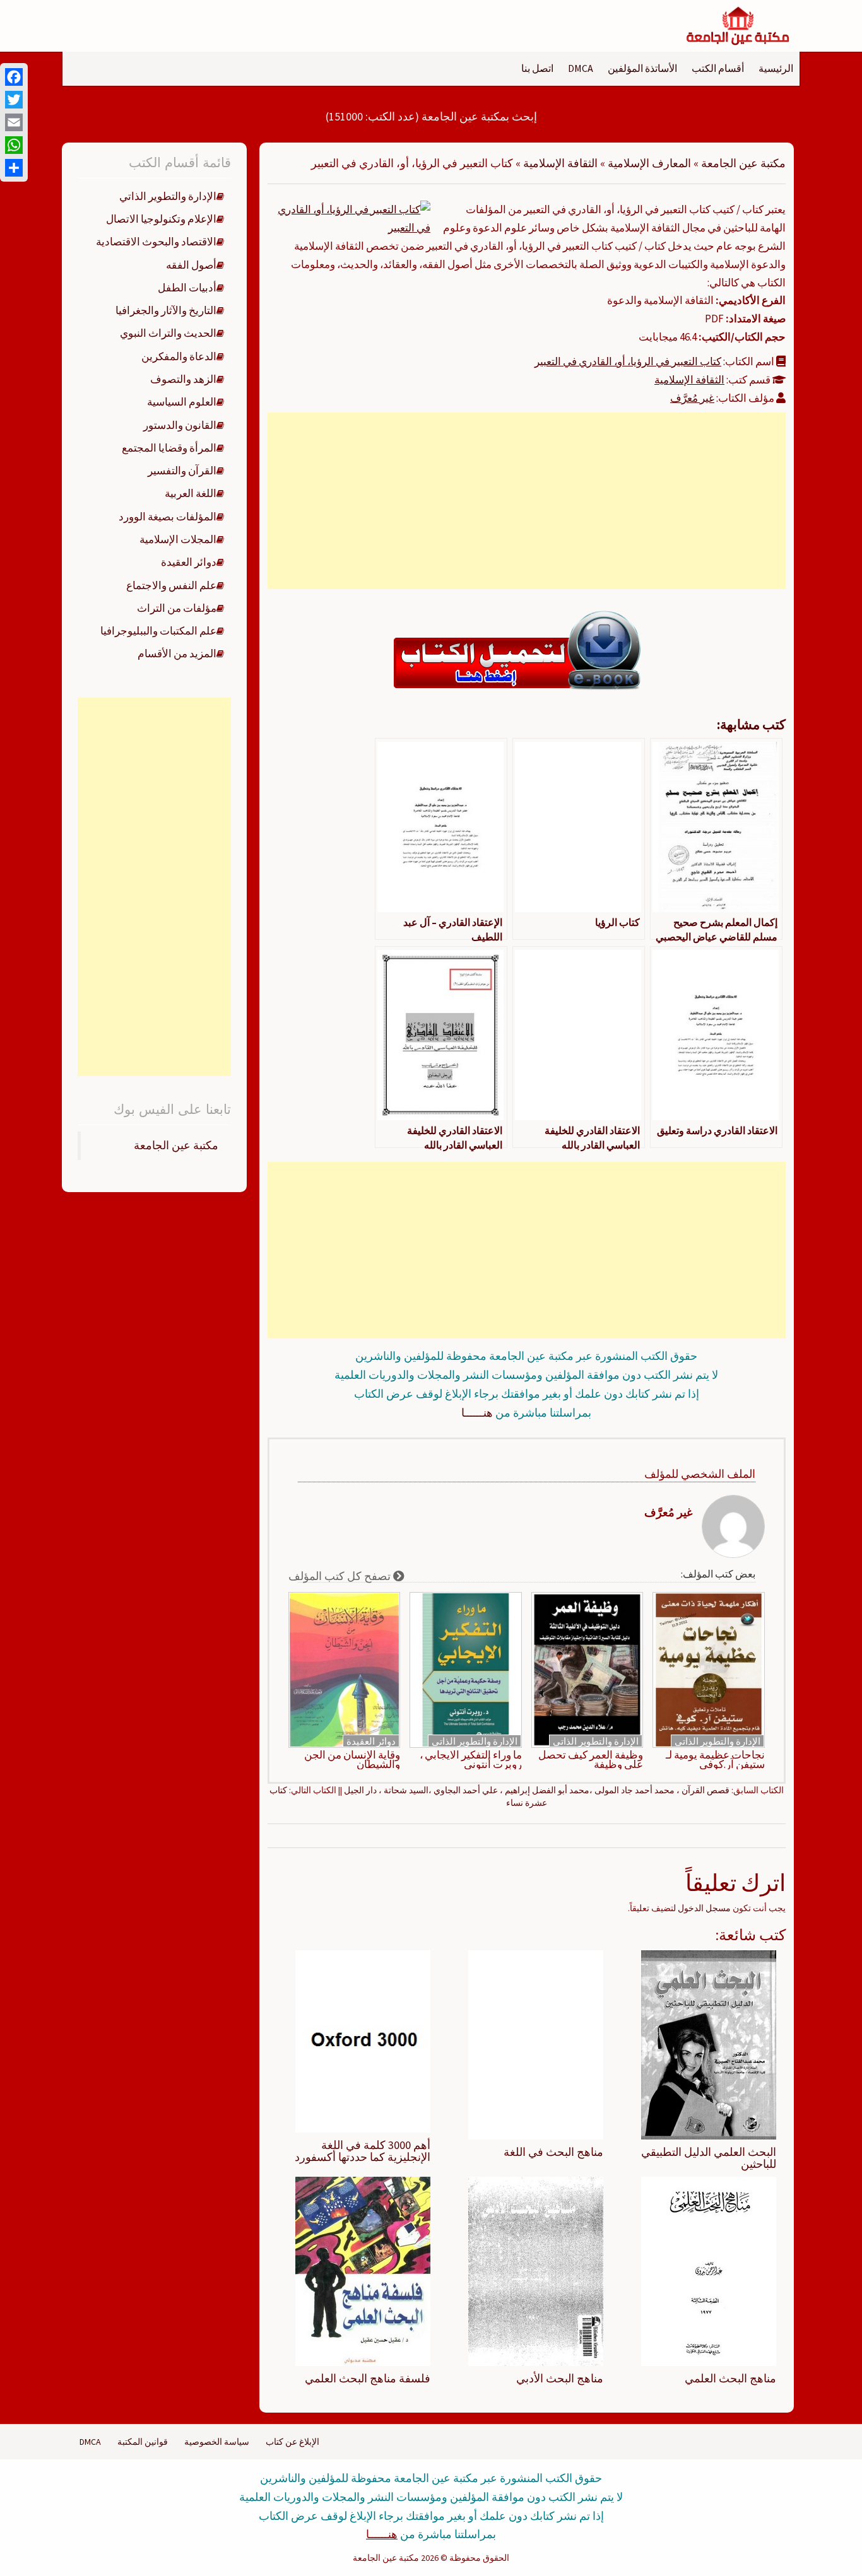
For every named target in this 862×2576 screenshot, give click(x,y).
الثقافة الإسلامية (560, 163)
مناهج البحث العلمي (730, 2378)
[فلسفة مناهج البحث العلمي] (363, 2271)
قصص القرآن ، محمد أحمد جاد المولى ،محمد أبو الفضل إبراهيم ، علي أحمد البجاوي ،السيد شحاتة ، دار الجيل (537, 1790)
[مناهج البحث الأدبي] (536, 2271)
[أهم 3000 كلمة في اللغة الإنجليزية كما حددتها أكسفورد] (363, 2040)
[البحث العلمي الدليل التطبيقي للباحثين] (709, 2044)
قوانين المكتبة (143, 2442)
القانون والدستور (180, 425)
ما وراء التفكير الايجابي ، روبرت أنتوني (471, 1760)
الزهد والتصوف (183, 379)
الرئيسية (776, 68)
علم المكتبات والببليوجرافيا (158, 631)
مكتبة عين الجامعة (743, 163)
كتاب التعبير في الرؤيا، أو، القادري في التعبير (628, 361)
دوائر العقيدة (371, 1741)
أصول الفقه (191, 265)
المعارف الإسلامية (649, 163)
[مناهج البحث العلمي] (709, 2271)
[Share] (14, 168)
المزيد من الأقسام (177, 653)
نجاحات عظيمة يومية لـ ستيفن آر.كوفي (715, 1760)
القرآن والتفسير (182, 471)
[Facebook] (14, 77)
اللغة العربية (191, 493)
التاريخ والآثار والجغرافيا (166, 310)
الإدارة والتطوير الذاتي (717, 1741)
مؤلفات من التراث (177, 608)
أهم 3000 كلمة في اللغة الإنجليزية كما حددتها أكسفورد (363, 2151)
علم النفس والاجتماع (171, 585)
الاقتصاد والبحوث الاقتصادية (156, 242)
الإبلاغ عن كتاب (292, 2442)
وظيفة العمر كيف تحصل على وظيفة (591, 1760)
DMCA (581, 68)
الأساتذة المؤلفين (642, 68)
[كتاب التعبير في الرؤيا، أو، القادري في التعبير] (354, 218)
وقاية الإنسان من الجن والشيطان (352, 1760)
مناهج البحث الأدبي (560, 2378)
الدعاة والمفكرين (179, 356)
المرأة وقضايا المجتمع (169, 448)
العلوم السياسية (182, 402)
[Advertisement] (526, 501)
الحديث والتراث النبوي (168, 333)
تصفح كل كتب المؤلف (341, 1576)
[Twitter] (14, 100)
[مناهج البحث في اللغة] (536, 2044)
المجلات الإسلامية (178, 539)
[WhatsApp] (14, 145)
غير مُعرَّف (692, 398)
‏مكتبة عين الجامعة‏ (176, 1145)
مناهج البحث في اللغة (553, 2152)
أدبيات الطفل (187, 288)
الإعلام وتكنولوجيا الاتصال (161, 219)
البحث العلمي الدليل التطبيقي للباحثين (709, 2158)
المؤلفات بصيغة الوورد (168, 517)
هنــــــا (477, 1413)
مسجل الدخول (704, 1908)
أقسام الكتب (718, 68)
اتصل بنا (537, 68)
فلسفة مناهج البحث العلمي (368, 2378)
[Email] (14, 122)
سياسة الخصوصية (217, 2442)
